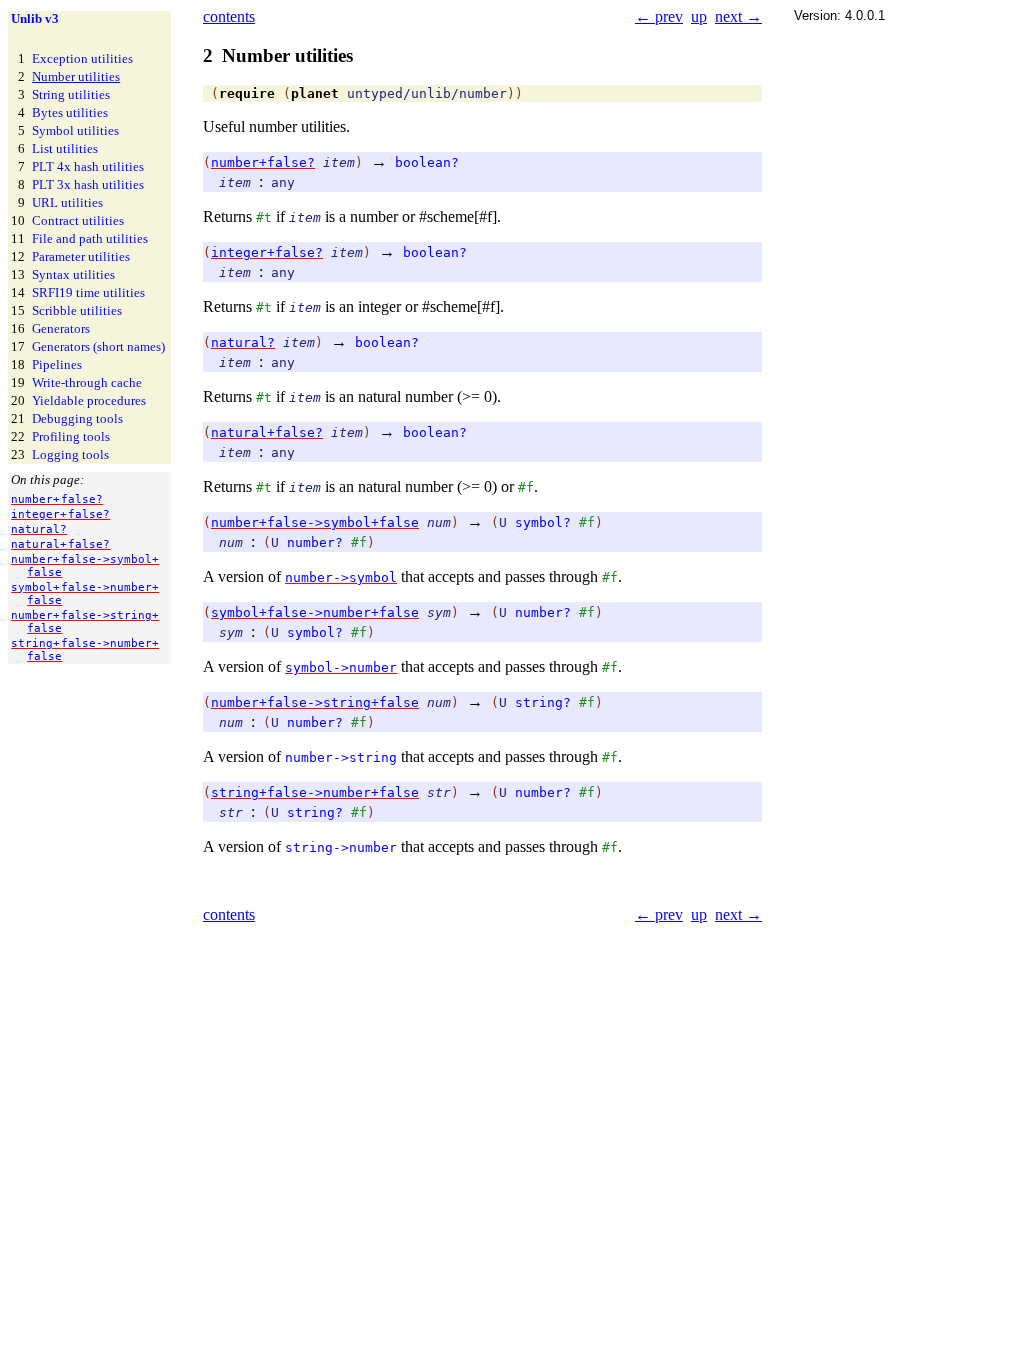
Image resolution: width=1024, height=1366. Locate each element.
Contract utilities (78, 220)
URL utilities (67, 202)
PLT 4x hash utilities (88, 166)
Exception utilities (82, 58)
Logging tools (70, 454)
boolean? (427, 162)
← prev (659, 16)
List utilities (65, 148)
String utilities (71, 94)
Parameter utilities (81, 256)
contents (229, 16)
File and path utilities (90, 238)
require (247, 93)
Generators (61, 328)
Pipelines (57, 364)
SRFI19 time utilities (88, 292)
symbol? (543, 522)
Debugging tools (77, 418)
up (699, 16)
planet (315, 93)
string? (543, 702)
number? (315, 542)
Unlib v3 (35, 18)
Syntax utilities (73, 274)
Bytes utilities (70, 112)
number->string (341, 757)
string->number (341, 847)
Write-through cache (87, 382)
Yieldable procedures (89, 400)
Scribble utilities (77, 310)
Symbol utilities (75, 130)
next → (738, 16)
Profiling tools (71, 436)
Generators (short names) (98, 346)
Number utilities (76, 76)
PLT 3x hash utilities (88, 184)
